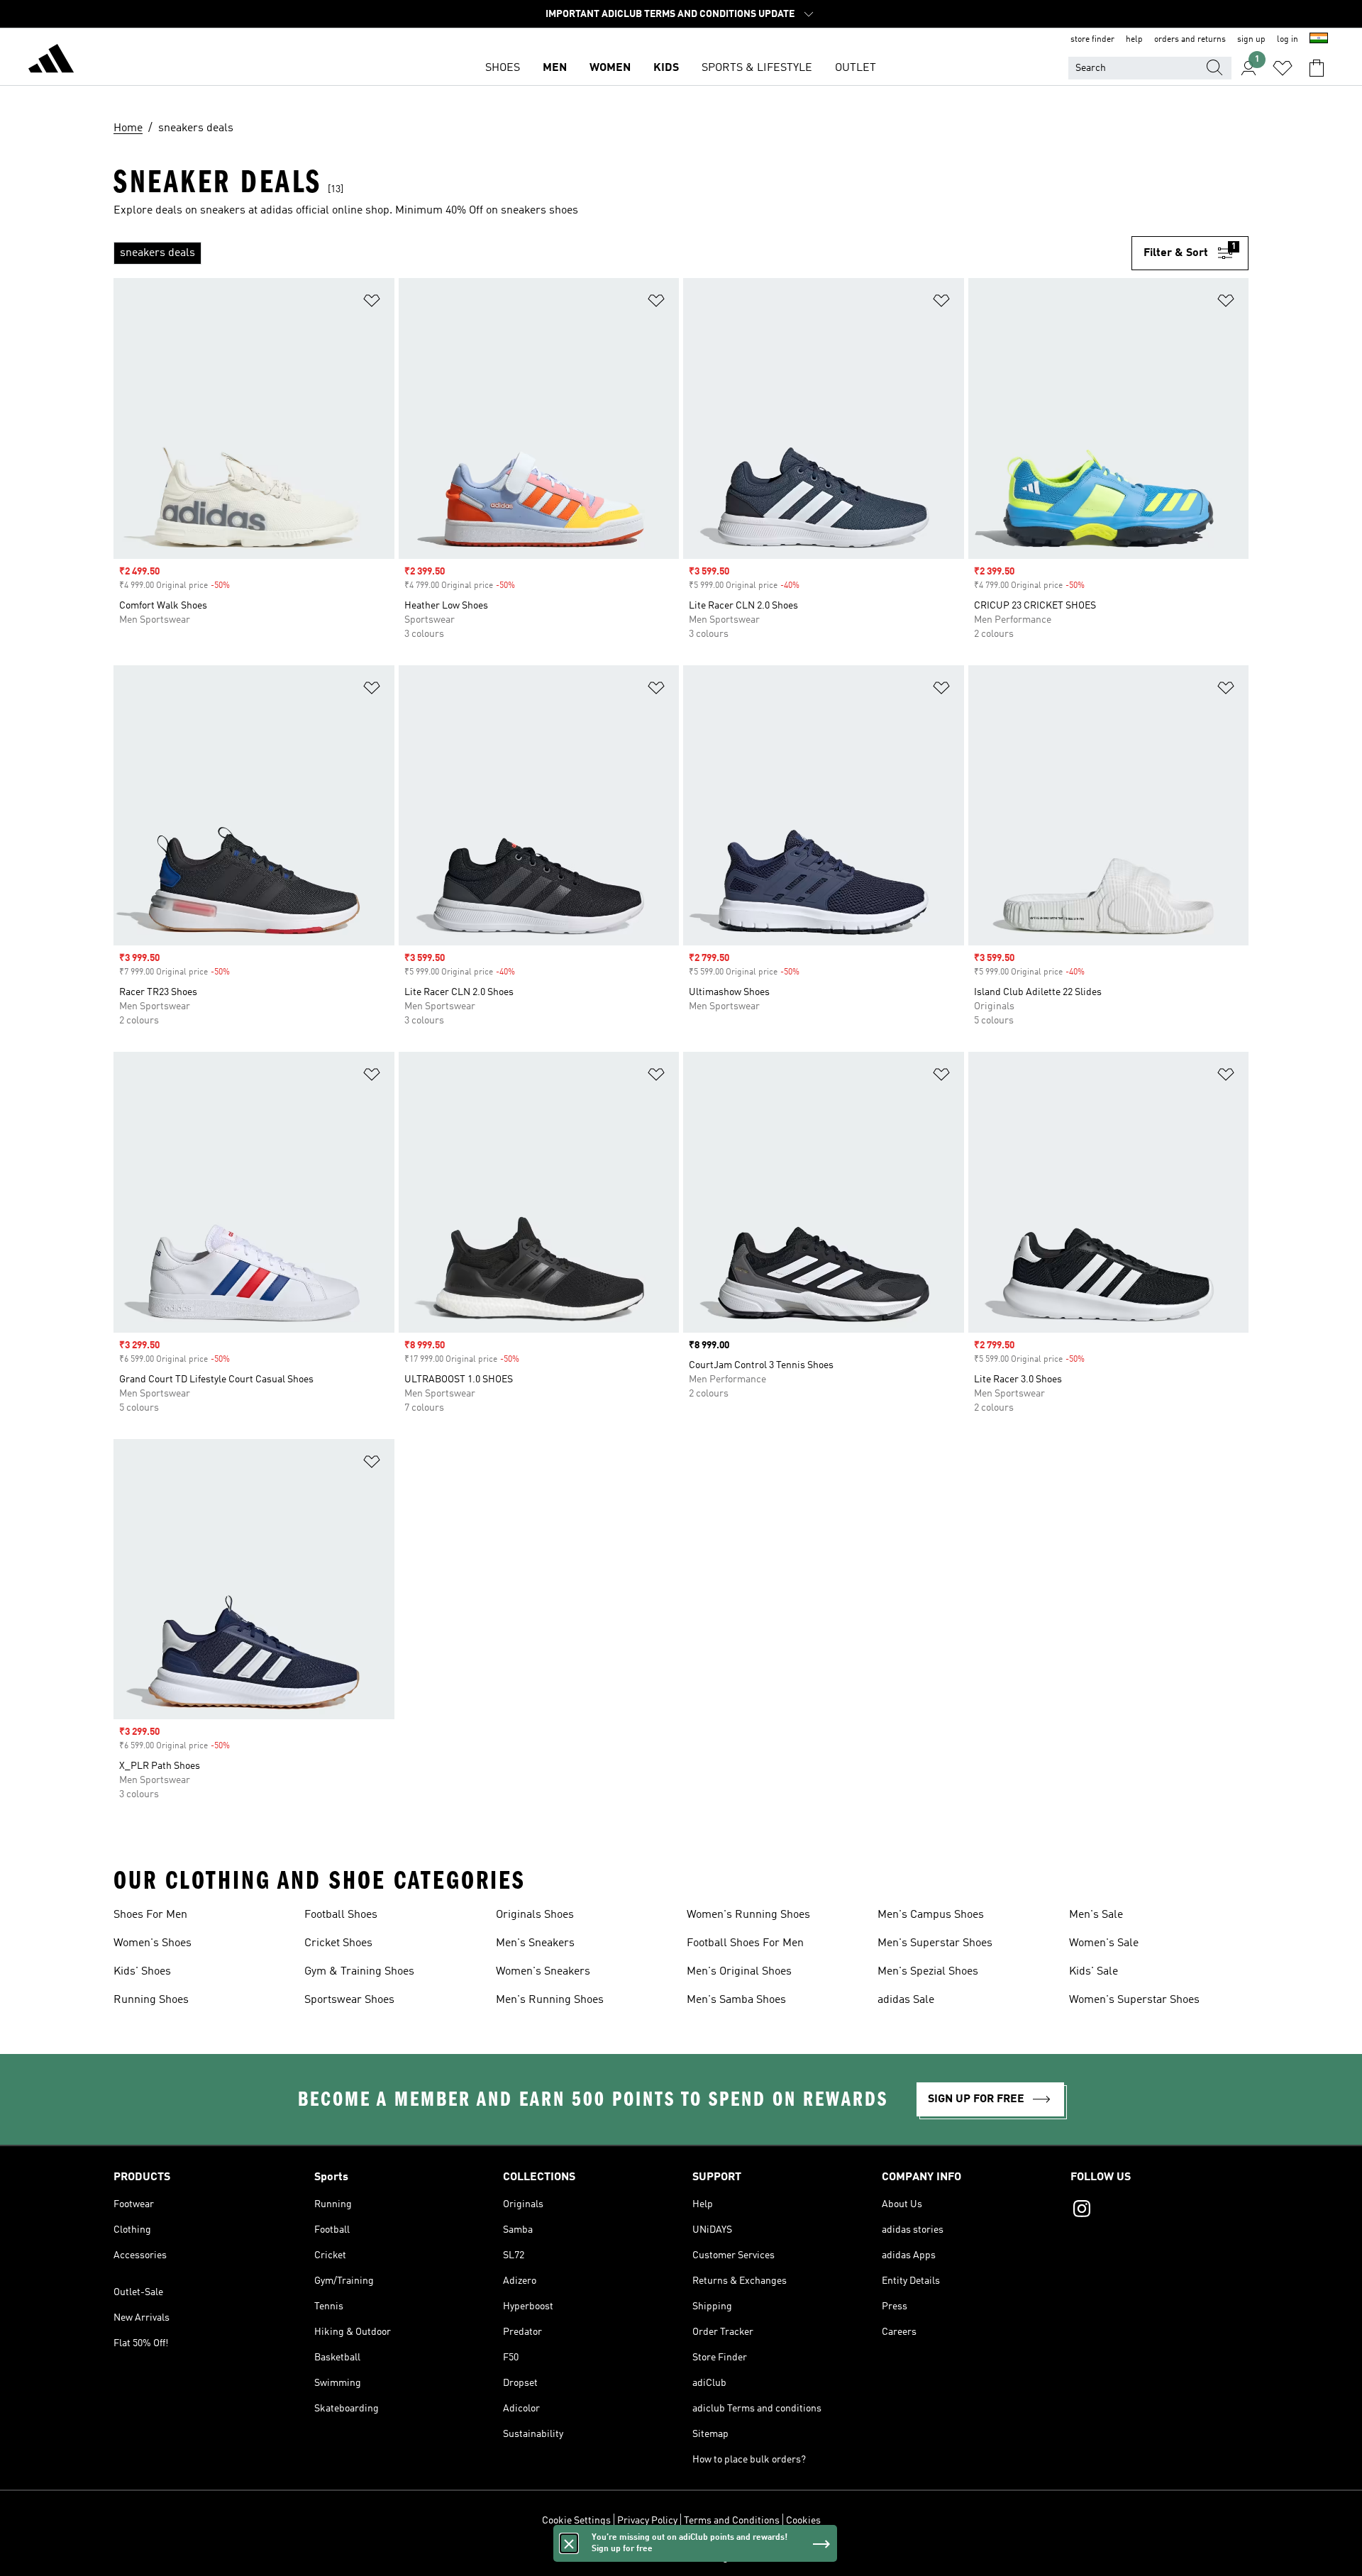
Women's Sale (1104, 1943)
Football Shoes (341, 1915)
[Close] (569, 2543)
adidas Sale (906, 2000)
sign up (1251, 40)
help (1134, 40)
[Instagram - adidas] (1159, 2211)
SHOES (503, 68)
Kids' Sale (1094, 1972)
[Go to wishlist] (1283, 68)
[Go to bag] (1317, 68)
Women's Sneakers (543, 1972)
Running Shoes (151, 2000)
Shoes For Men (150, 1915)
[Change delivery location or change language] (1319, 40)
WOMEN (610, 68)
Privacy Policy (647, 2521)
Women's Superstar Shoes (1134, 2000)
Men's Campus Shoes (931, 1915)
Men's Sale (1096, 1915)
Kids (666, 68)
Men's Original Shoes (739, 1972)
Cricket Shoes (338, 1943)
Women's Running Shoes (748, 1915)
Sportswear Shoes (349, 2000)
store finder (1092, 40)
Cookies (803, 2521)
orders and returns (1190, 40)
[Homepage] (51, 61)
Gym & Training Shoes (359, 1972)
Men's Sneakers (535, 1943)
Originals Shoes (535, 1915)
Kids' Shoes (142, 1972)
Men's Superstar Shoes (935, 1943)
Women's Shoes (153, 1943)
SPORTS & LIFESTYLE (757, 68)
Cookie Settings (576, 2521)
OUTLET (856, 68)
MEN (555, 68)
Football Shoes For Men (745, 1943)
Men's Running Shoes (550, 2000)
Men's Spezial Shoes (928, 1972)
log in (1288, 40)
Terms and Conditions (732, 2521)
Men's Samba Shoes (736, 2000)
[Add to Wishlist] (372, 303)
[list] (622, 253)
